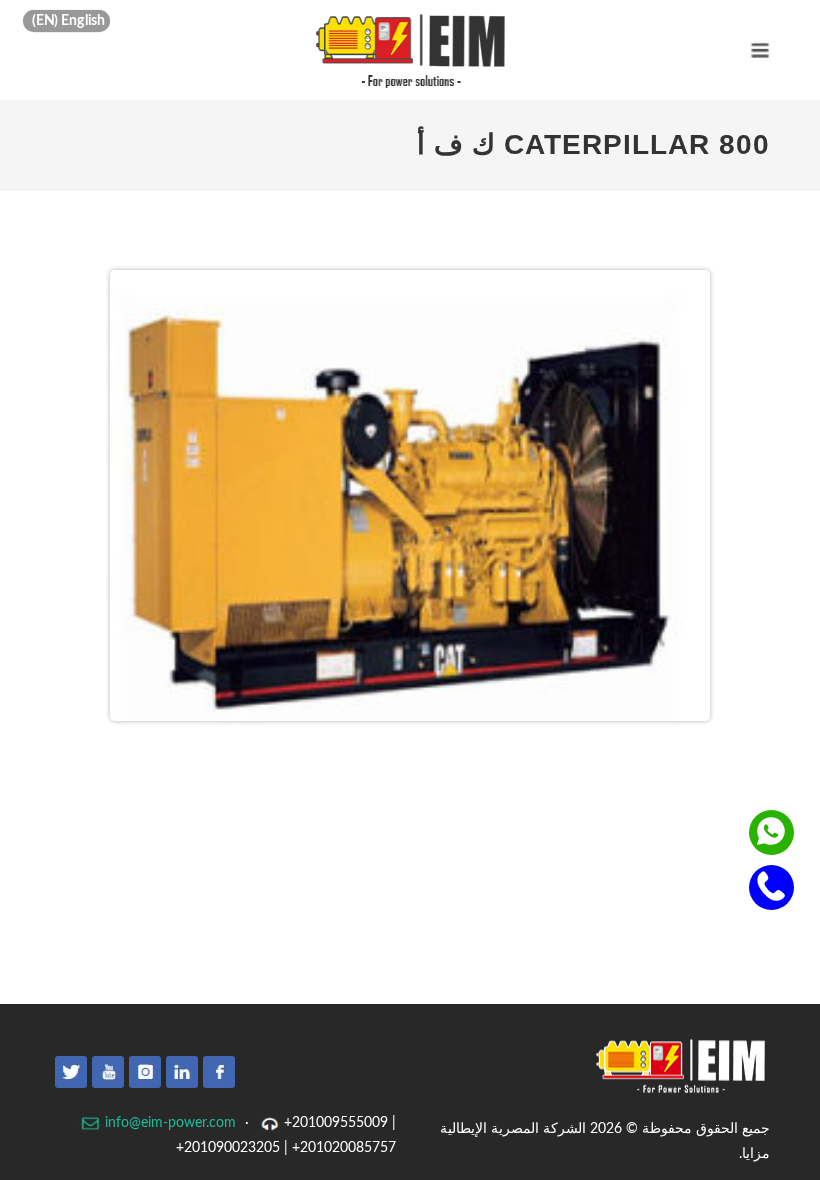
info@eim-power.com (168, 1123)
